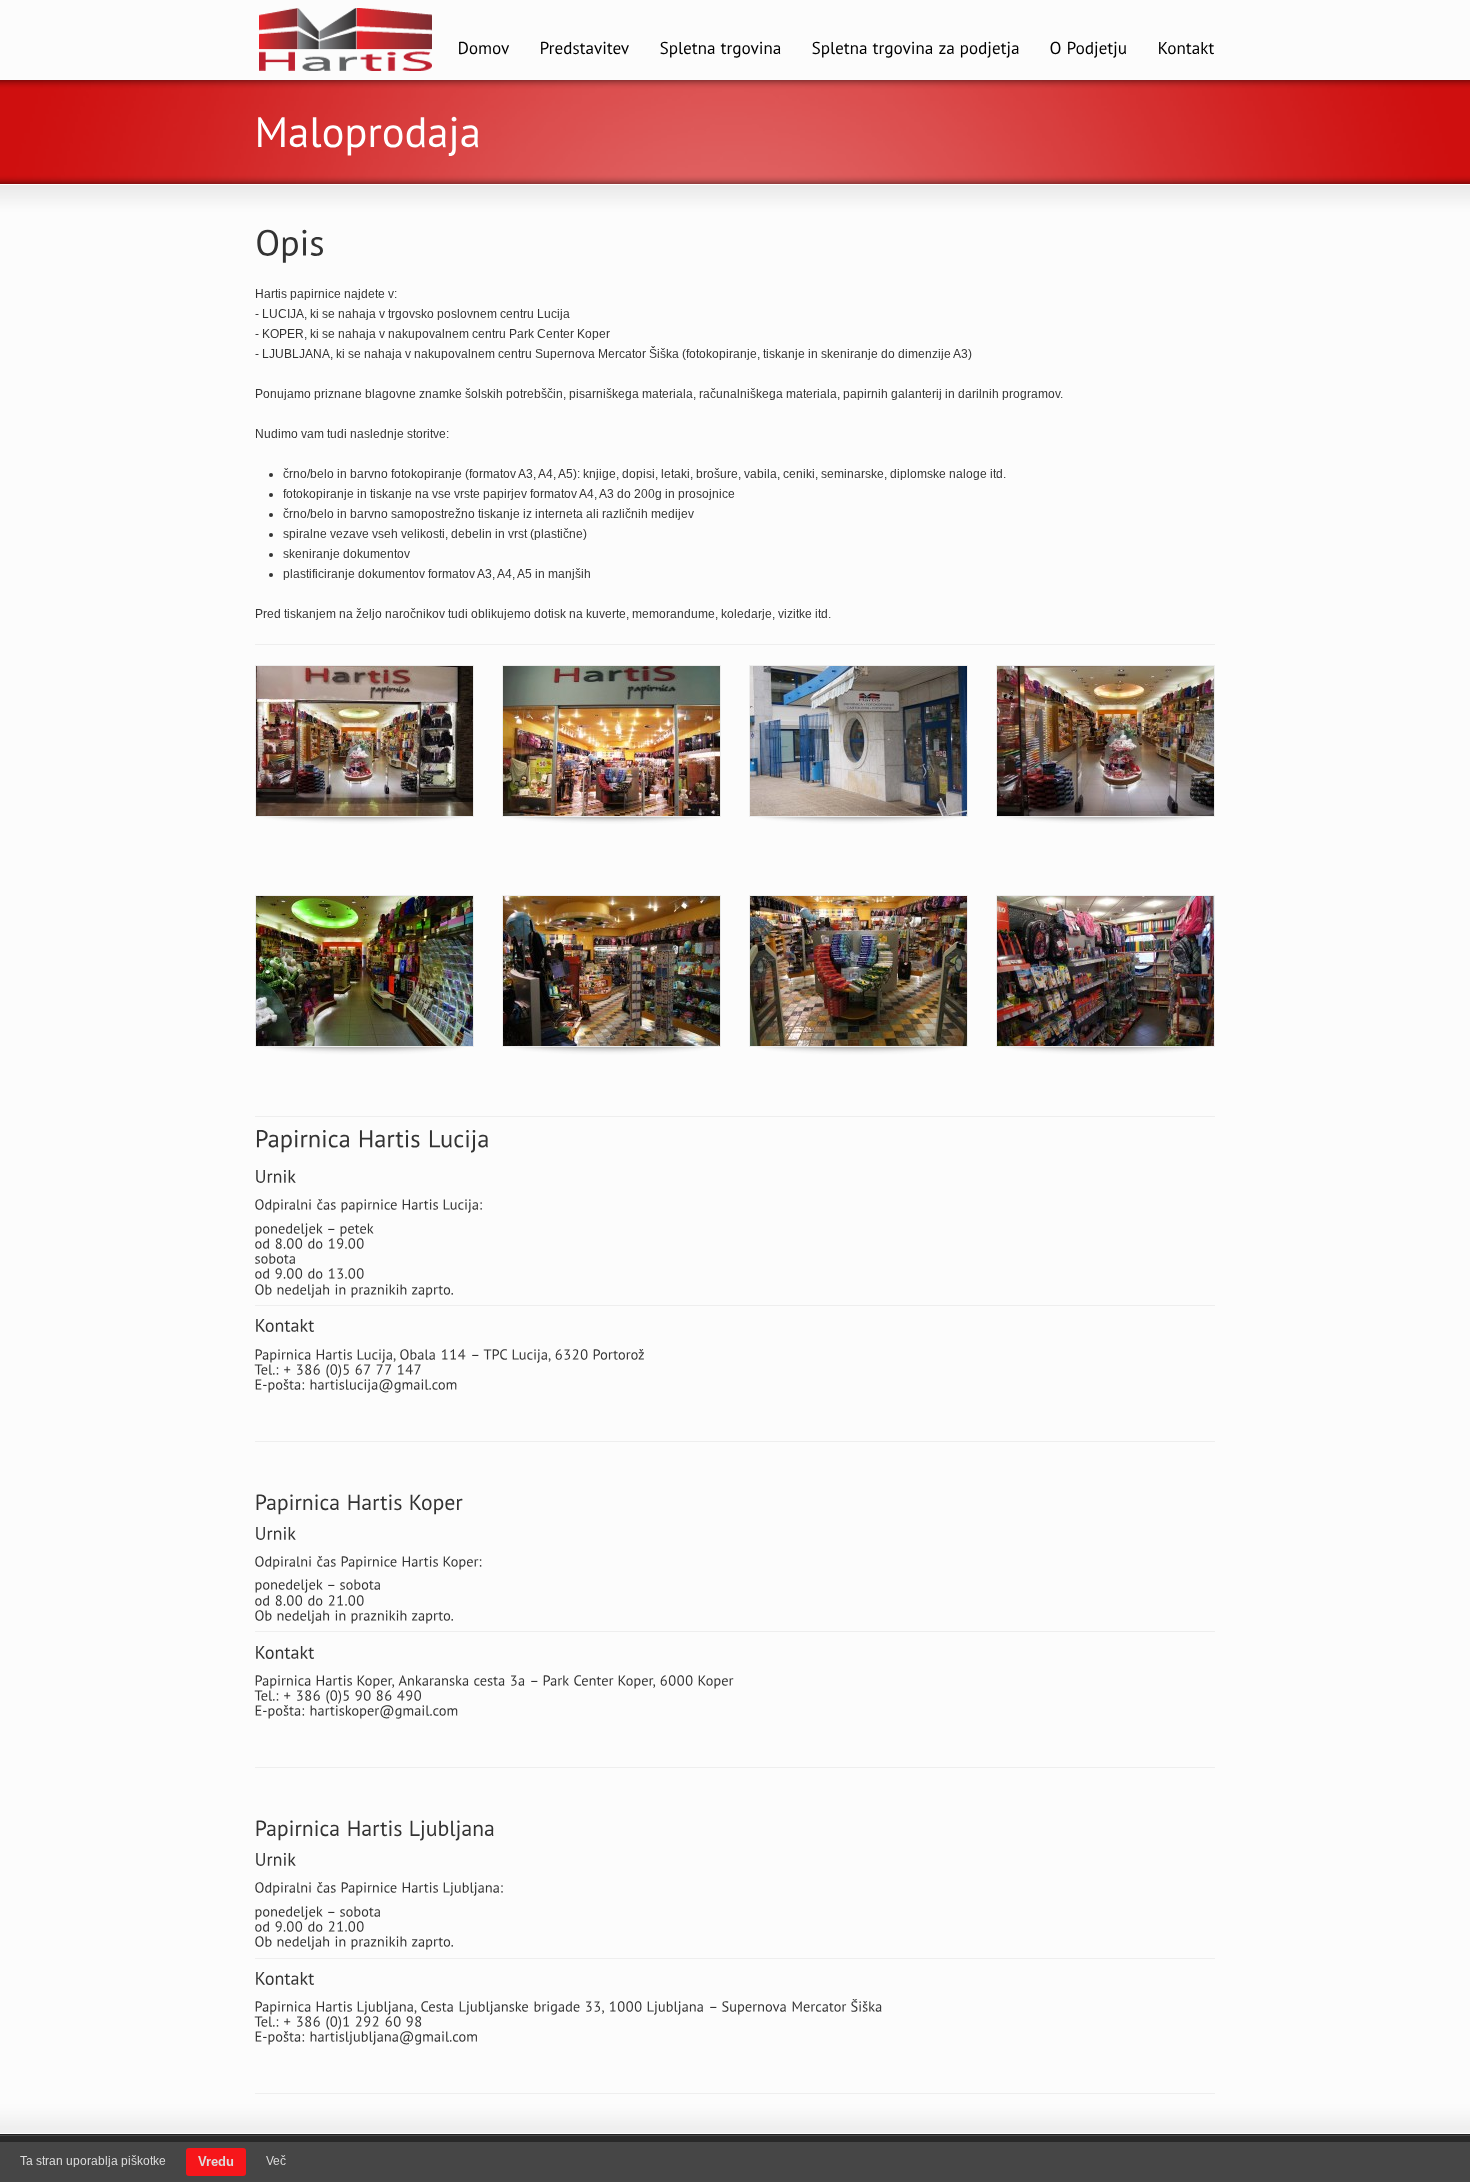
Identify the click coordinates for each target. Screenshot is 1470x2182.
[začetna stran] (346, 70)
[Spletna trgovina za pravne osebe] (916, 50)
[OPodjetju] (1089, 50)
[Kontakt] (1186, 50)
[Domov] (484, 50)
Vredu (216, 2161)
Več (276, 2161)
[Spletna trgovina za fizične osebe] (721, 50)
